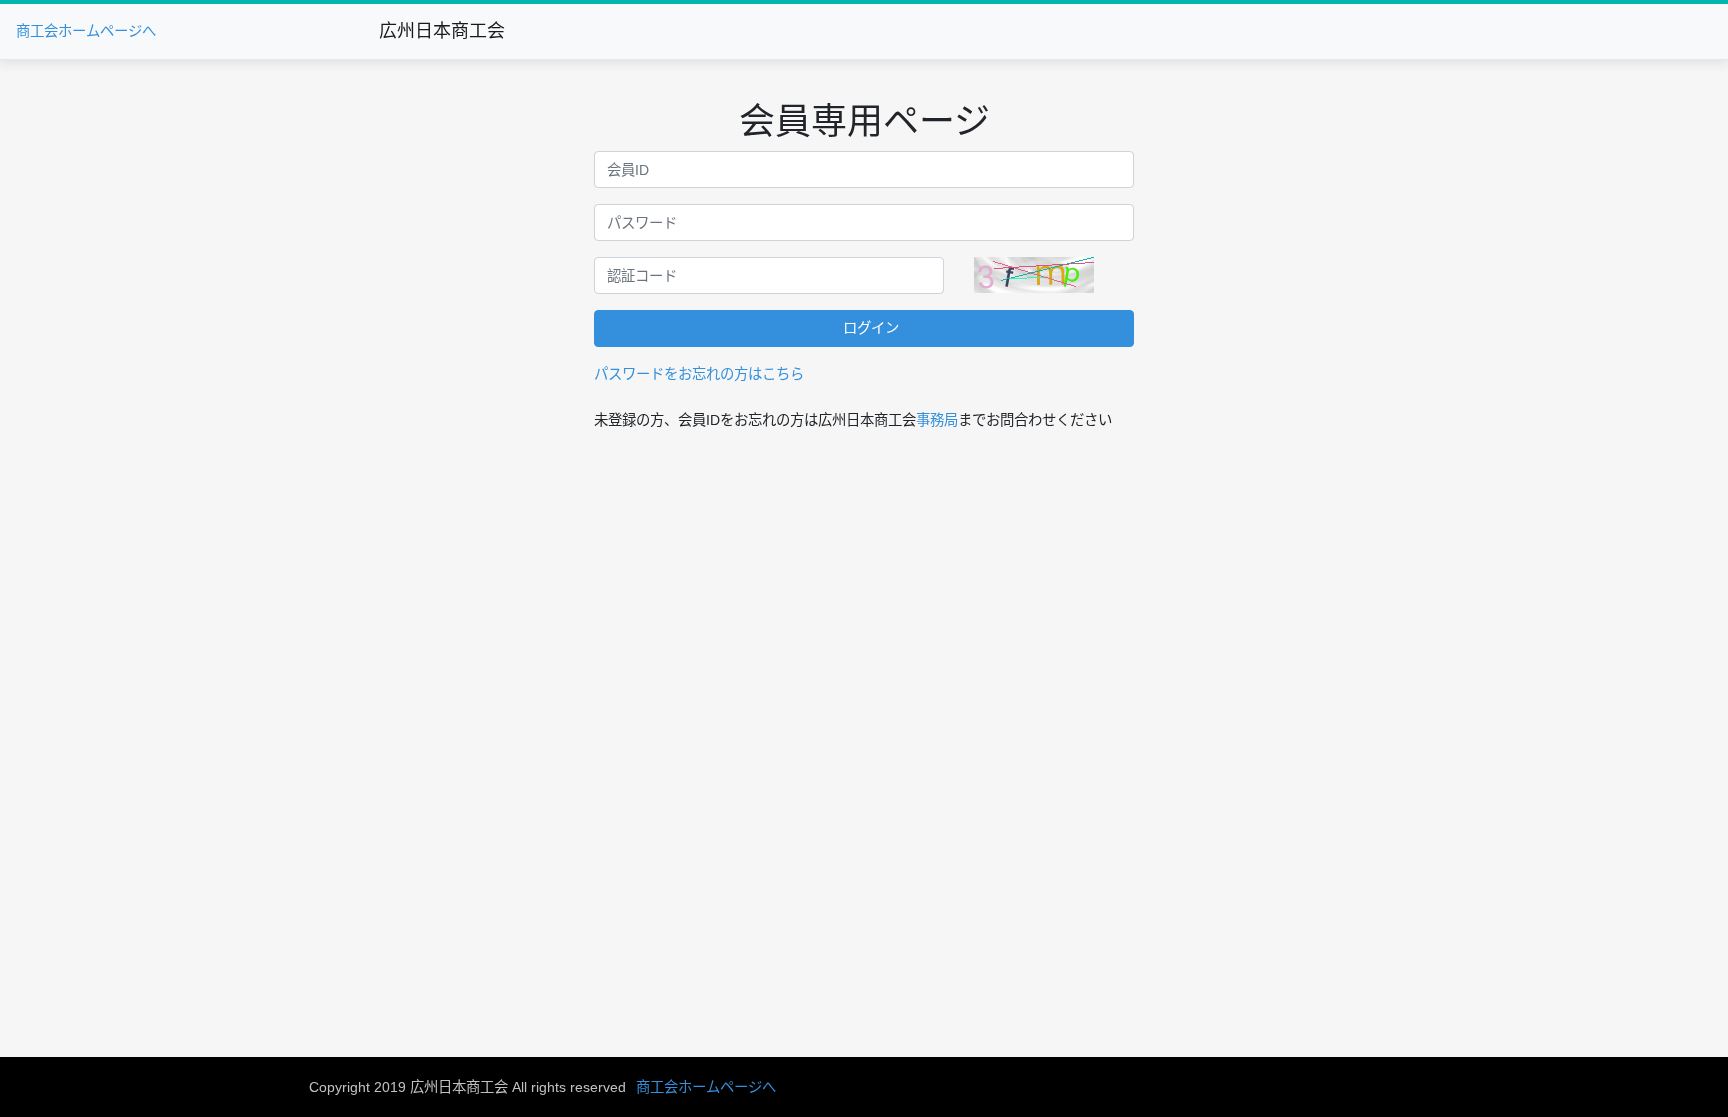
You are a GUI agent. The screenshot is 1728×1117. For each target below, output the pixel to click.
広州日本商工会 (442, 31)
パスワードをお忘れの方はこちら (699, 374)
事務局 (937, 420)
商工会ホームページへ (86, 31)
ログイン (871, 328)
